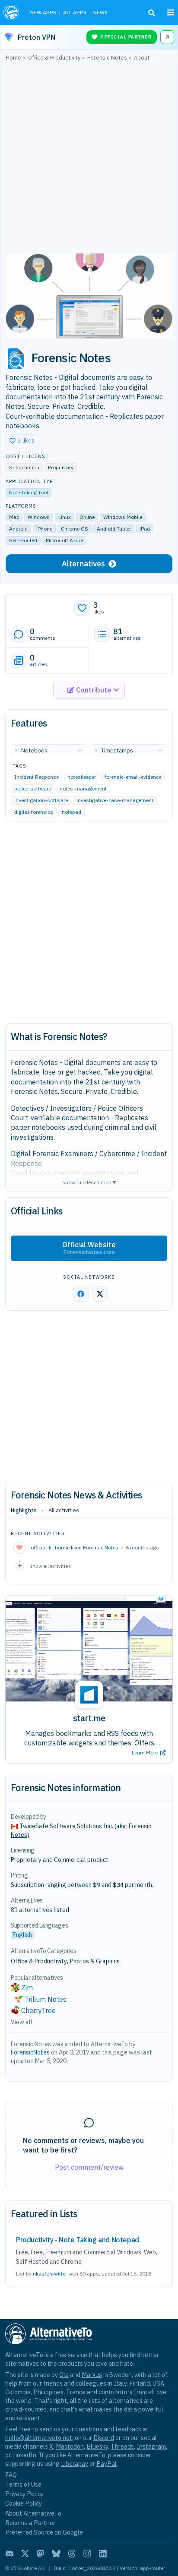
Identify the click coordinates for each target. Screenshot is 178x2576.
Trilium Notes (46, 1999)
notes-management (83, 789)
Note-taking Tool (29, 492)
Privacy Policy (24, 2494)
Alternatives (83, 564)
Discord (104, 2438)
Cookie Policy (24, 2503)
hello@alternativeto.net (39, 2438)
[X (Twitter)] (25, 2554)
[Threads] (72, 2554)
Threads (122, 2446)
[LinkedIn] (103, 2554)
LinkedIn (24, 2455)
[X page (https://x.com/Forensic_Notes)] (100, 1294)
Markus (92, 2375)
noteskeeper (82, 777)
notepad (72, 812)
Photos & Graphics (95, 1961)
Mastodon (70, 2446)
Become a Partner (30, 2523)
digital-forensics (34, 812)
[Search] (152, 13)
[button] (22, 441)
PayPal (106, 2464)
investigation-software (41, 800)
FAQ (11, 2475)
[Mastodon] (41, 2554)
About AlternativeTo (33, 2513)
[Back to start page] (12, 13)
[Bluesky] (56, 2554)
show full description (89, 1182)
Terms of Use (23, 2484)
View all (22, 2022)
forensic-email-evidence (133, 777)
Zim (27, 1988)
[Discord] (10, 2554)
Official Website (89, 1248)
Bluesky (97, 2446)
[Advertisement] (89, 159)
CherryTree (38, 2010)
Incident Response (37, 777)
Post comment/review (89, 2167)
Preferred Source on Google (44, 2532)
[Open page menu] (171, 13)
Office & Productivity (39, 1961)
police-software (33, 789)
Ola (64, 2375)
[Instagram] (87, 2554)
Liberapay (75, 2464)
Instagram (151, 2446)
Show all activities (50, 1566)
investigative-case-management (115, 800)
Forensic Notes (101, 1547)
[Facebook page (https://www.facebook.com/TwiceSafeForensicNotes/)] (81, 1294)
